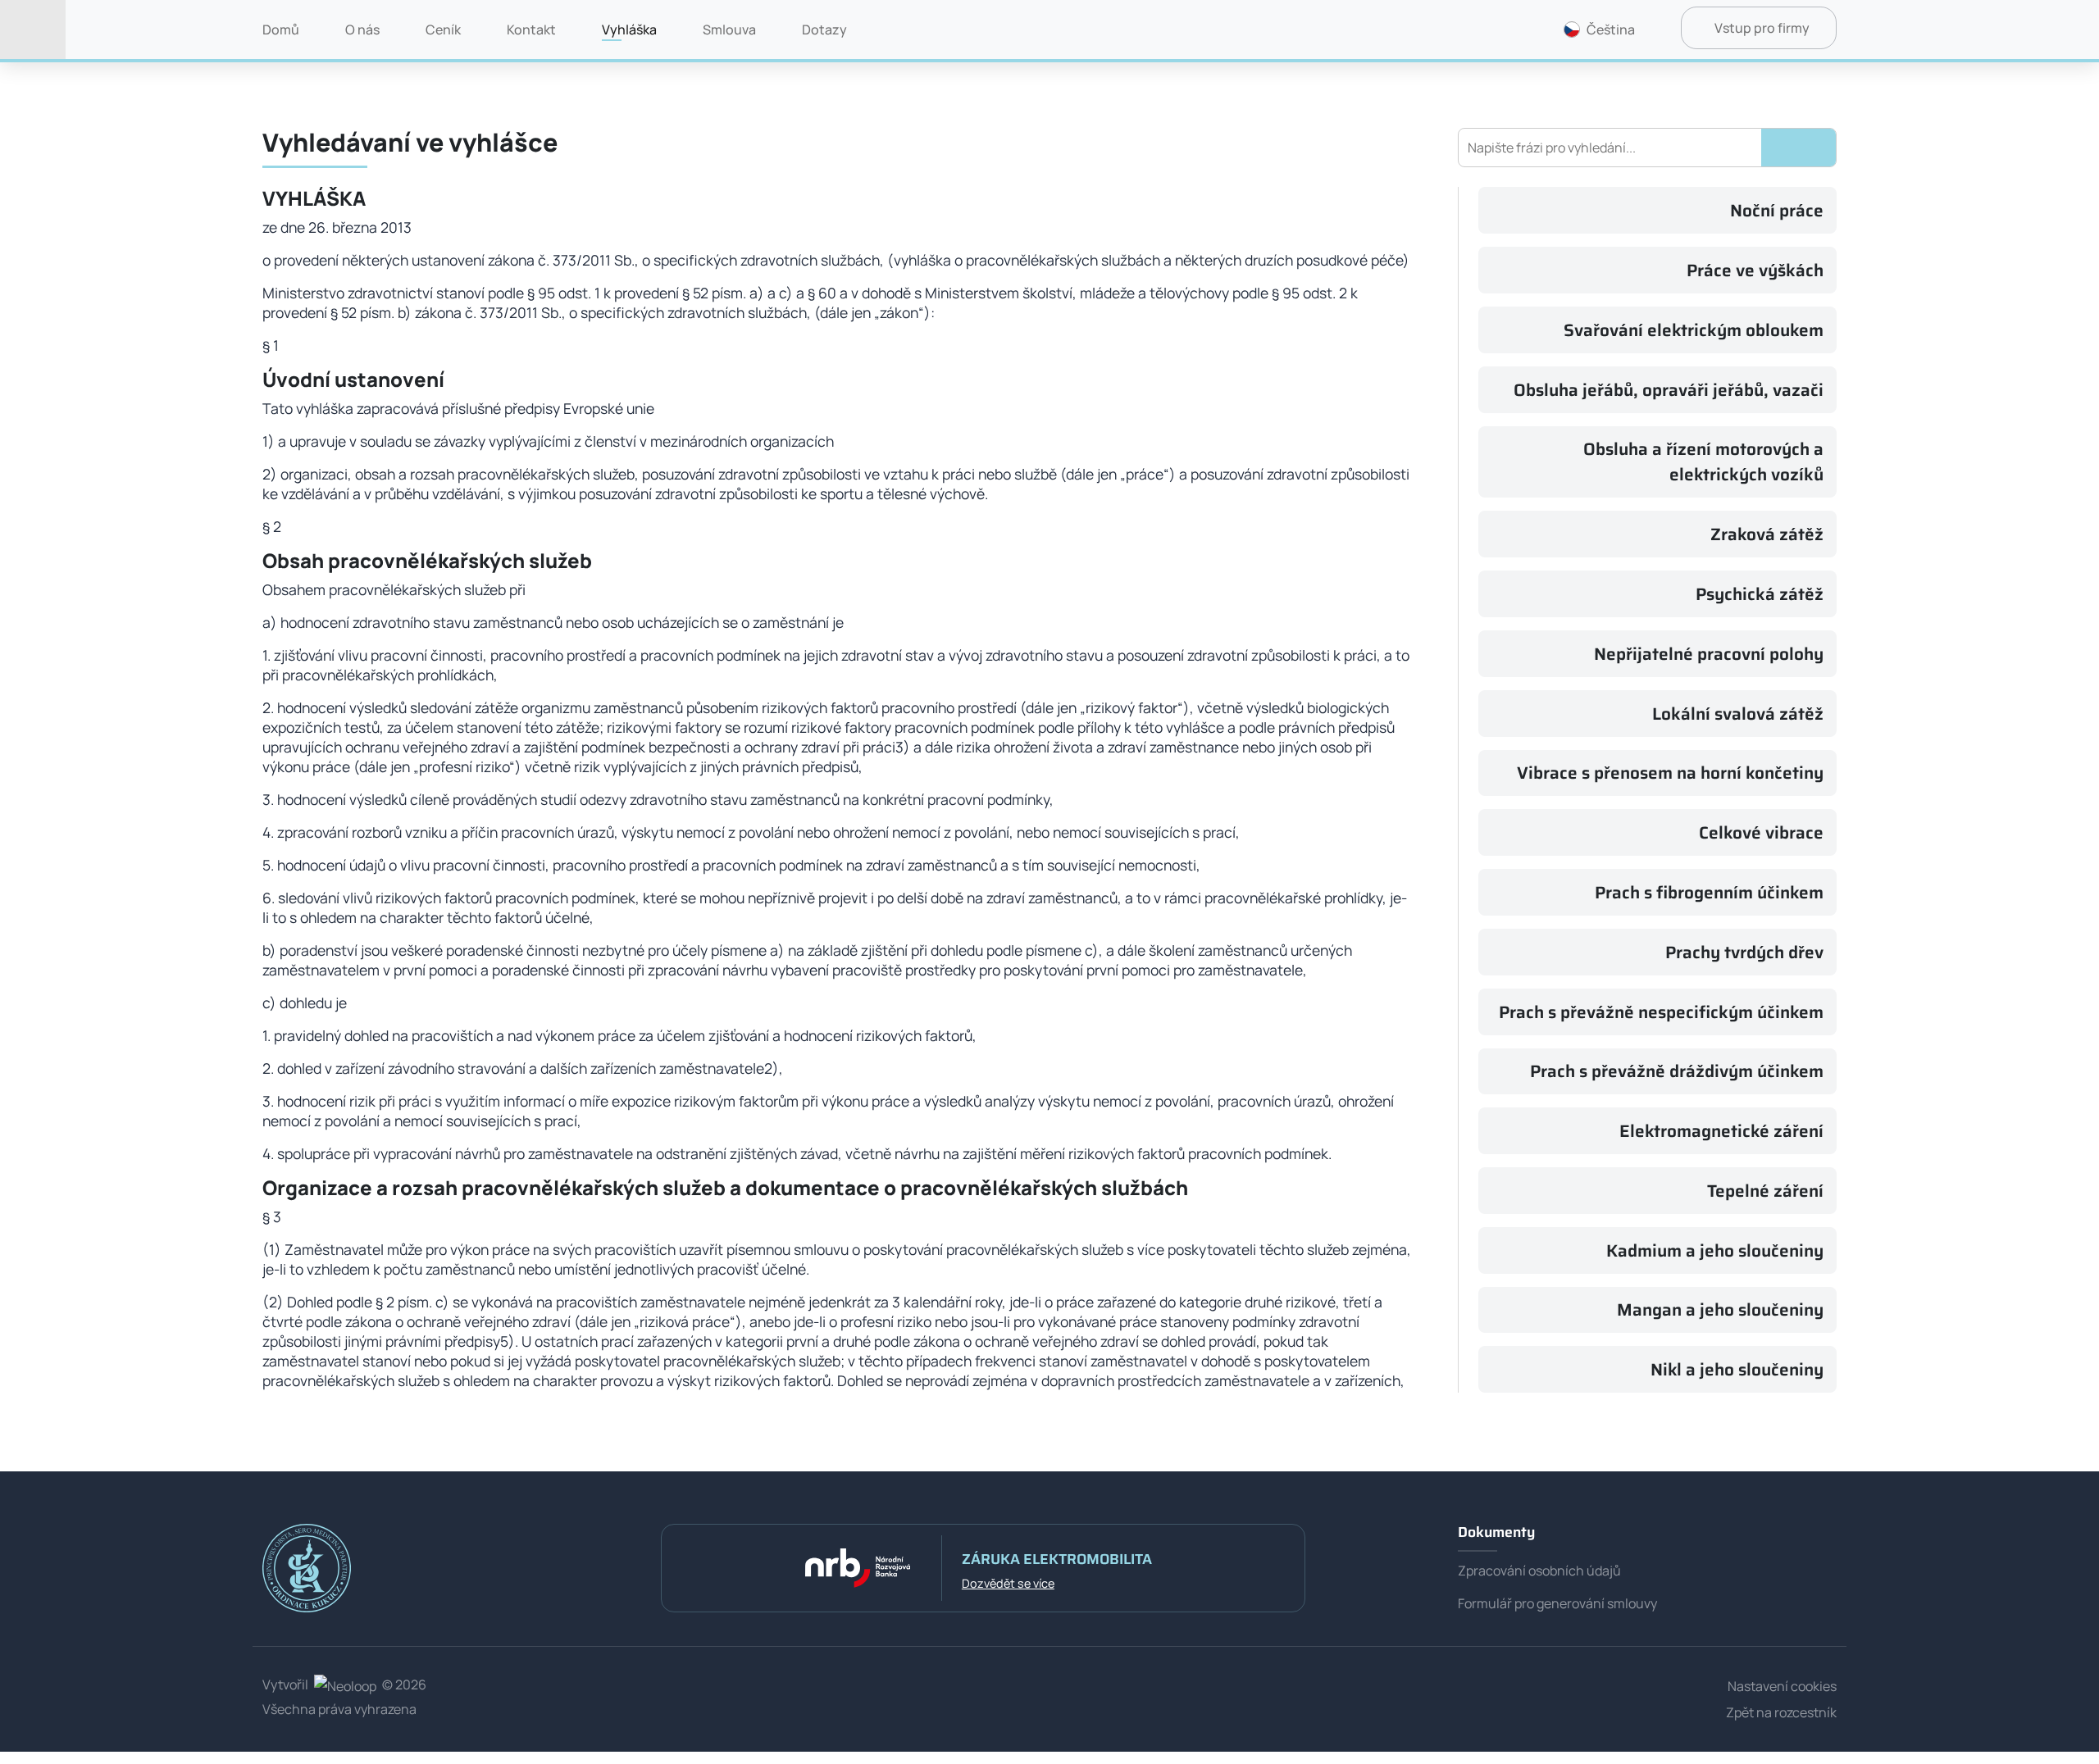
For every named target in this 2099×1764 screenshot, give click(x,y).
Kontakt (531, 30)
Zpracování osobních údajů (1539, 1571)
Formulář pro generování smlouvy (1557, 1603)
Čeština (1611, 30)
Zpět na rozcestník (1781, 1712)
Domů (281, 30)
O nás (362, 30)
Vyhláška (629, 30)
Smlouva (729, 30)
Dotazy (824, 30)
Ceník (443, 30)
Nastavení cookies (1782, 1686)
